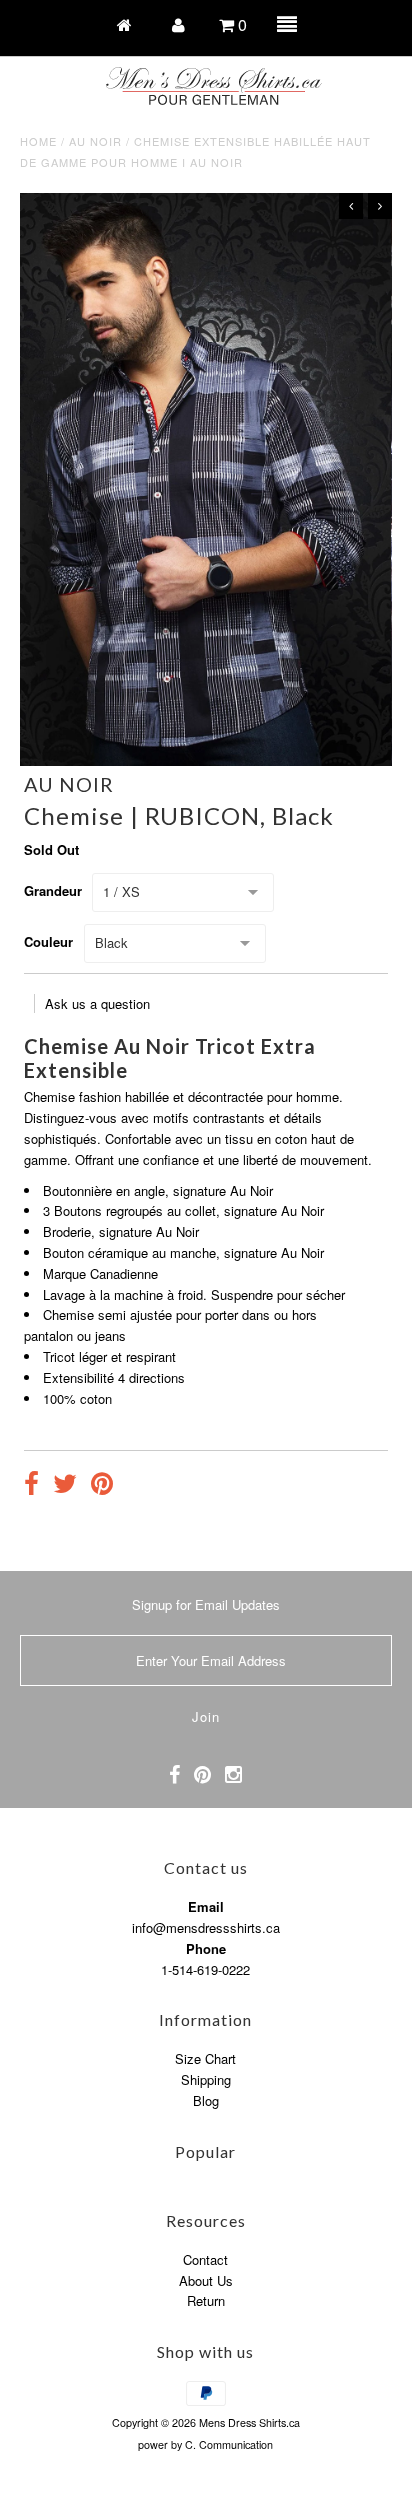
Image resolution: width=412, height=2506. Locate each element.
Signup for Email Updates (206, 1604)
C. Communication (229, 2444)
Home (38, 141)
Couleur (48, 941)
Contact (205, 2259)
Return (206, 2300)
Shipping (206, 2079)
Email (206, 1906)
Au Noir (95, 141)
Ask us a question (97, 1003)
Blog (206, 2100)
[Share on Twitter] (65, 1486)
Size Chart (205, 2058)
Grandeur (53, 890)
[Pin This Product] (102, 1486)
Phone (206, 1948)
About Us (206, 2280)
